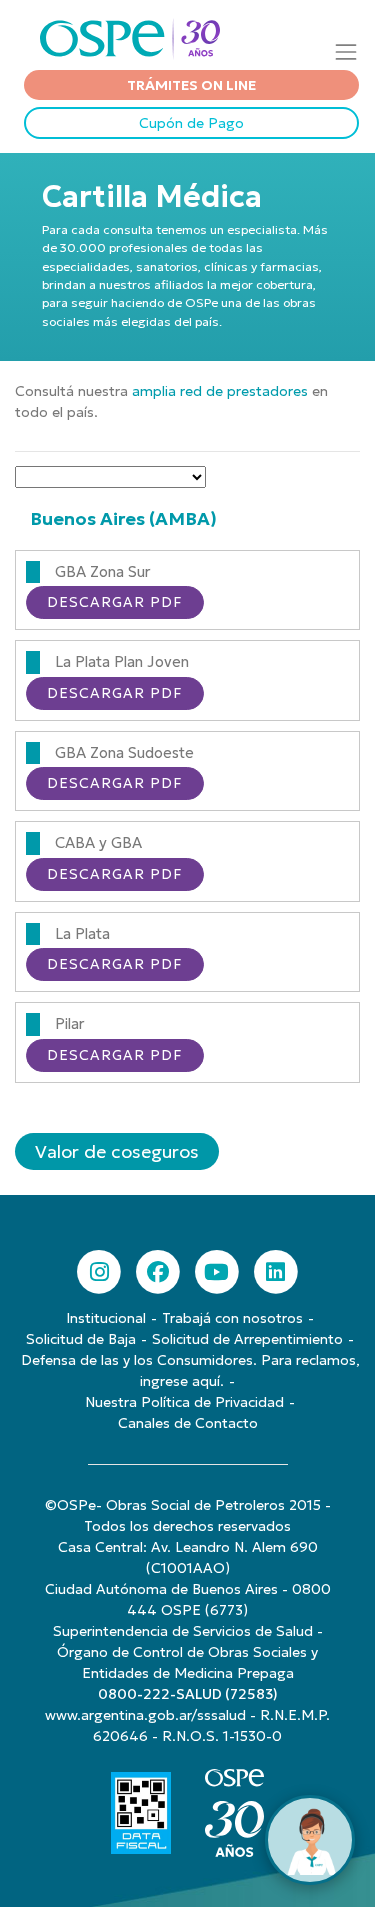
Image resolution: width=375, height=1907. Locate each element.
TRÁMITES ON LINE (191, 85)
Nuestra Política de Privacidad (184, 1402)
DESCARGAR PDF (115, 602)
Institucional (106, 1318)
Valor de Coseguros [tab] (117, 1151)
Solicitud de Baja (81, 1339)
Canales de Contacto (188, 1423)
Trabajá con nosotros (232, 1318)
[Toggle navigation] (346, 51)
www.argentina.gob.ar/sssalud (145, 1715)
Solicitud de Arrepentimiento (247, 1339)
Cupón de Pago (191, 123)
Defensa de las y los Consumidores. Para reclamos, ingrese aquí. (190, 1370)
